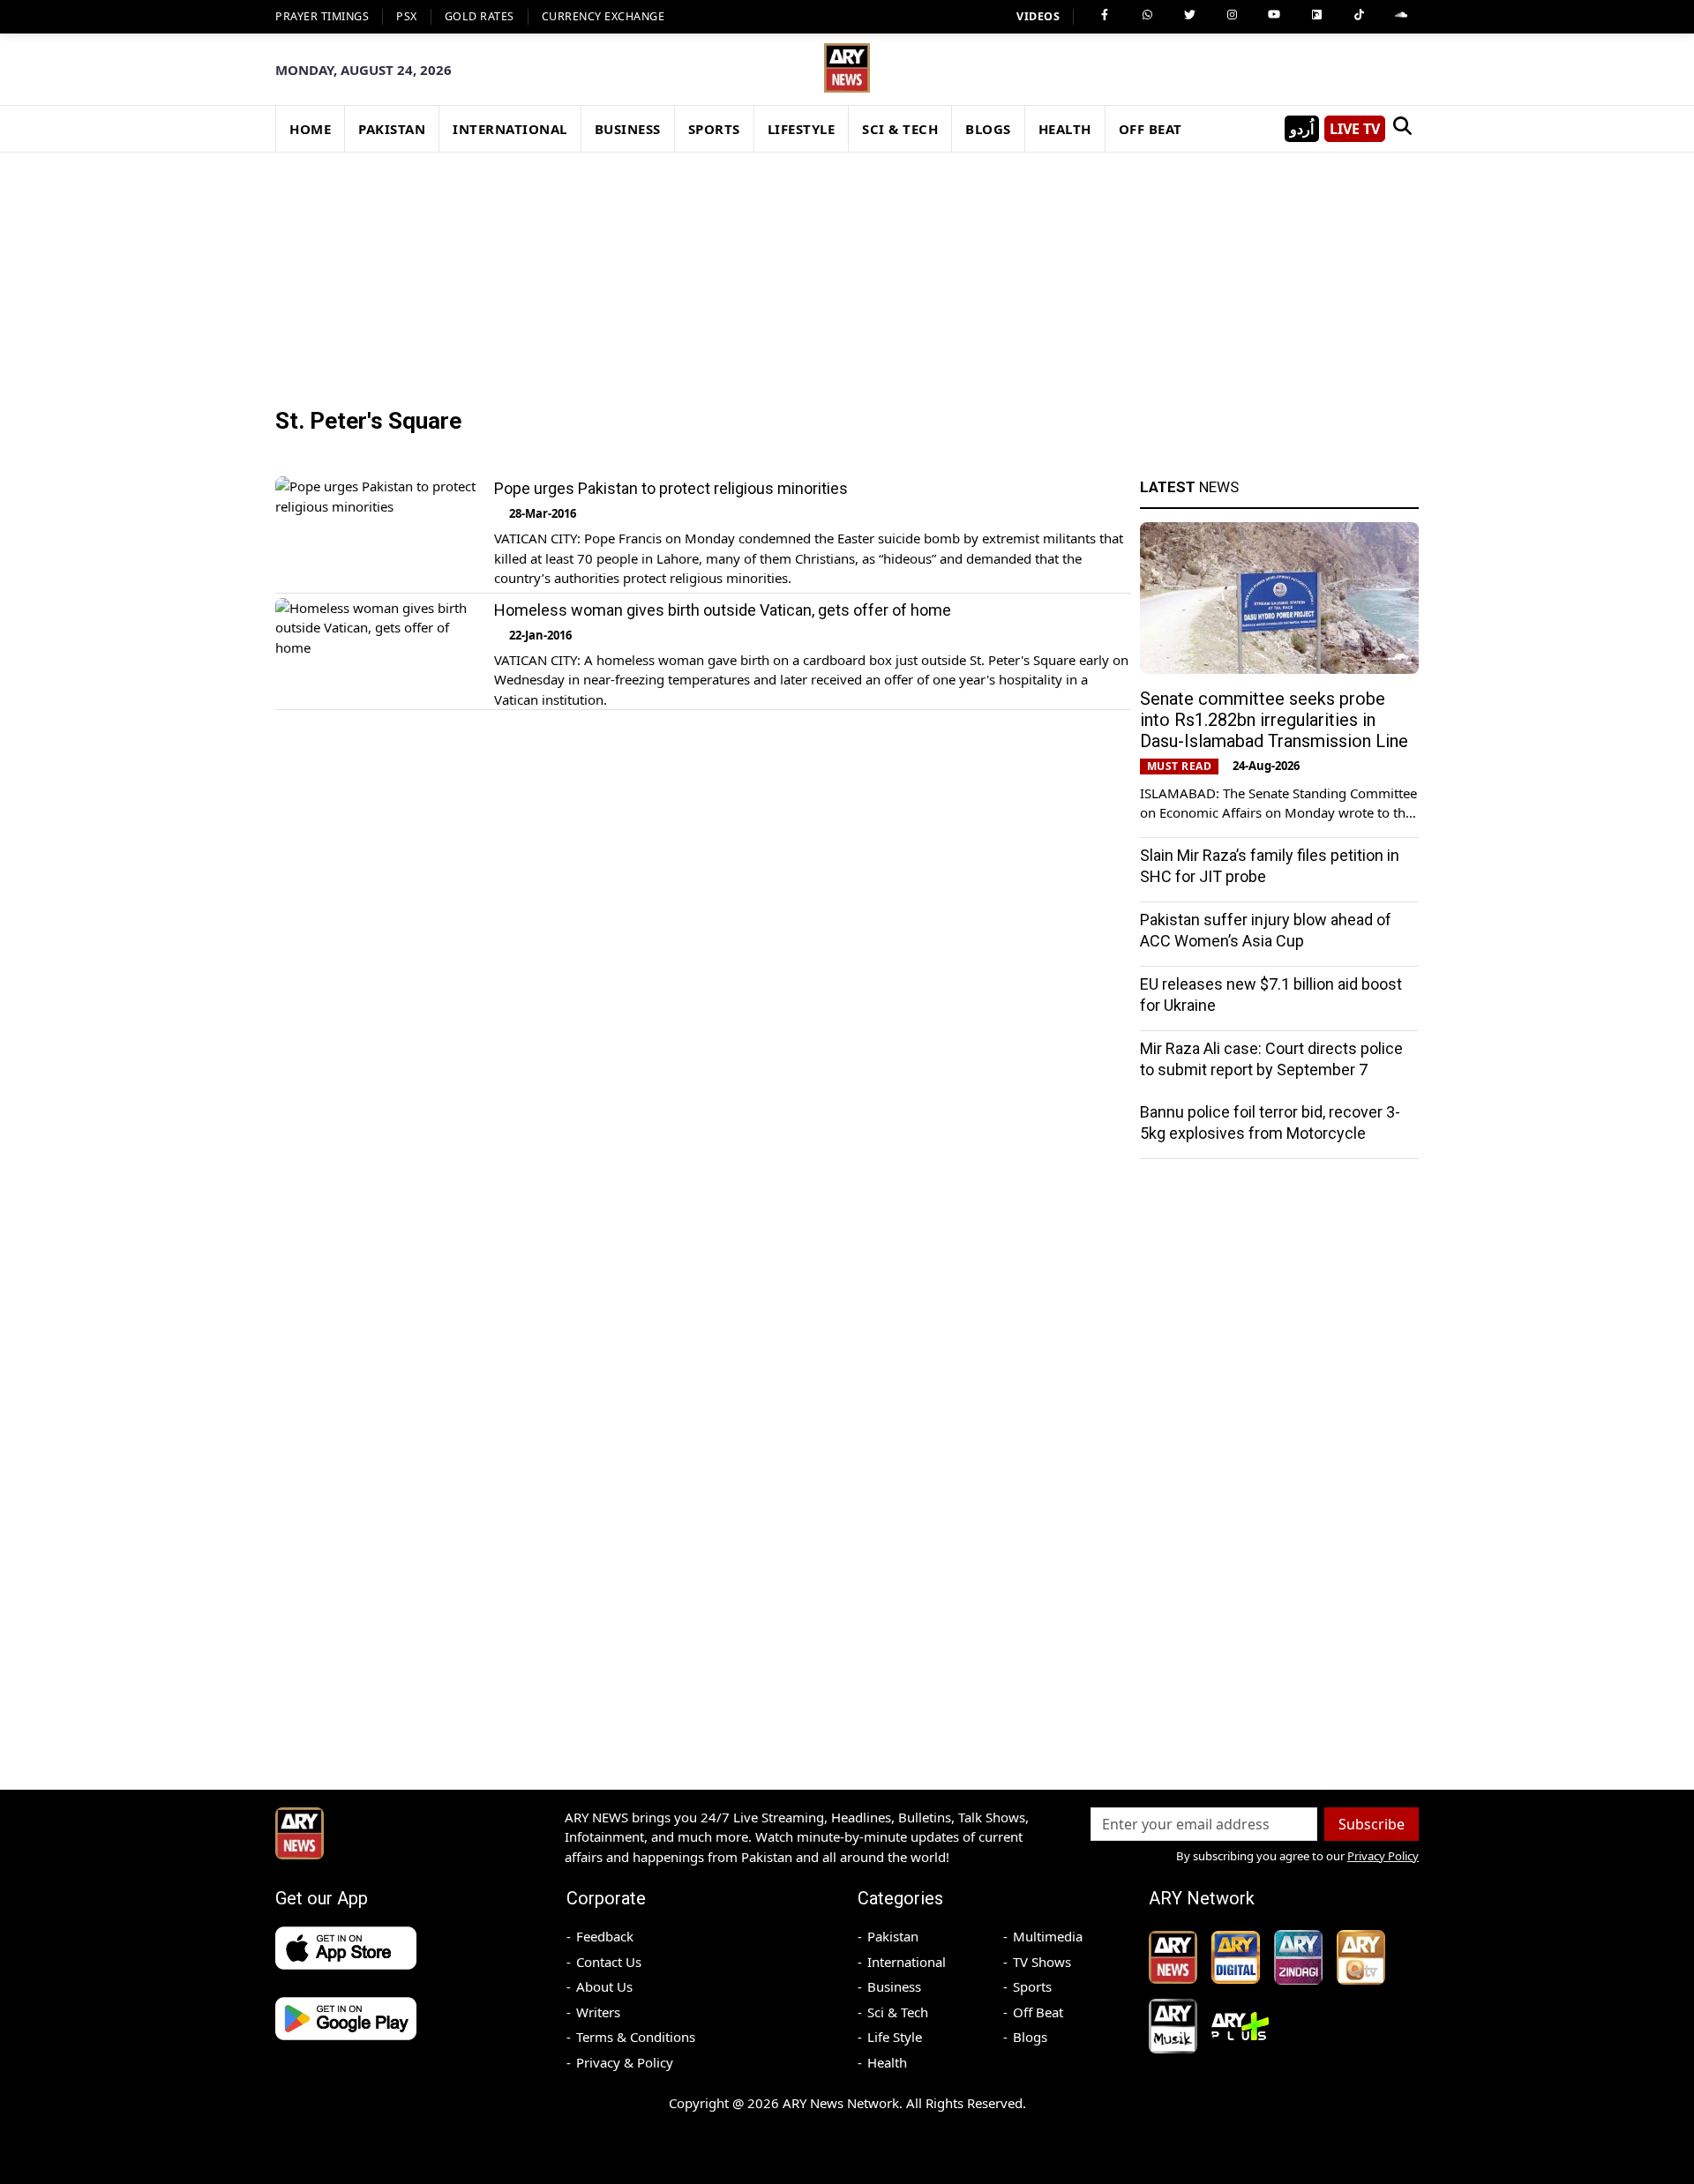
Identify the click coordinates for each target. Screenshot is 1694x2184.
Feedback (605, 1936)
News (1189, 487)
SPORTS (714, 129)
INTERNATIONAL (510, 129)
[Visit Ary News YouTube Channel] (1274, 15)
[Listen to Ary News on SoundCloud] (1401, 15)
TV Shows (1042, 1962)
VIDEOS (1038, 16)
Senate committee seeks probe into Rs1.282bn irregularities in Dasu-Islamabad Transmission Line (1274, 720)
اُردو (1302, 129)
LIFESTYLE (802, 129)
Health (887, 2062)
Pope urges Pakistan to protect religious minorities (671, 488)
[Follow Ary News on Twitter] (1189, 15)
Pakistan (893, 1936)
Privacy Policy (1383, 1856)
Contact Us (609, 1962)
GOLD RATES (480, 16)
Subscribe (1372, 1824)
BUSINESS (628, 129)
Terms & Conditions (636, 2037)
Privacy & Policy (625, 2062)
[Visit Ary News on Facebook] (1105, 15)
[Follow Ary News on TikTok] (1359, 15)
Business (894, 1986)
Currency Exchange (603, 16)
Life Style (895, 2037)
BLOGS (988, 129)
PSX (407, 16)
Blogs (1030, 2037)
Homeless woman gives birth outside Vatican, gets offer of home (723, 610)
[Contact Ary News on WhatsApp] (1147, 15)
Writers (598, 2012)
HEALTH (1065, 129)
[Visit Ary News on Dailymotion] (1316, 15)
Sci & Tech (898, 2012)
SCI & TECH (900, 129)
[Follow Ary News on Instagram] (1232, 15)
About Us (604, 1986)
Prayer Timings (322, 16)
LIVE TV (1355, 129)
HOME (310, 129)
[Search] (1402, 129)
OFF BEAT (1151, 129)
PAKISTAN (392, 129)
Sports (1032, 1986)
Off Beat (1038, 2012)
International (907, 1962)
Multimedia (1048, 1936)
